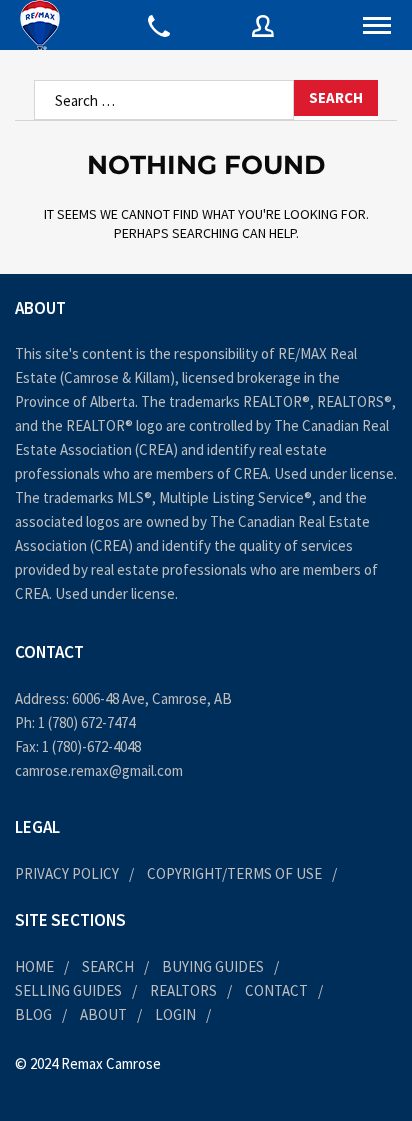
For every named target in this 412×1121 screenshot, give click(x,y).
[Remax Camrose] (40, 25)
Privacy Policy (67, 873)
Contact (276, 990)
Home (34, 966)
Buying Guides (213, 966)
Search (108, 966)
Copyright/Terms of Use (234, 873)
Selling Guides (68, 990)
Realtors (183, 990)
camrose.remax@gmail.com (99, 770)
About (103, 1014)
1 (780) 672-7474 (86, 722)
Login (175, 1014)
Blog (33, 1014)
